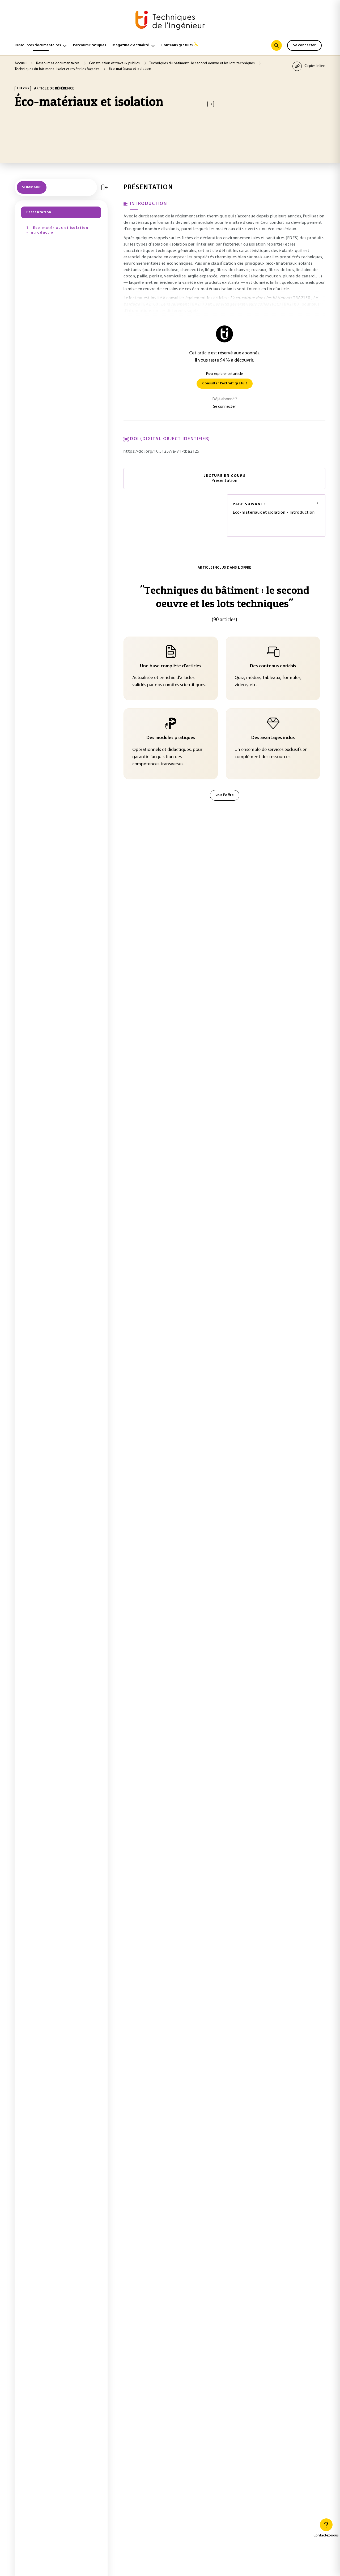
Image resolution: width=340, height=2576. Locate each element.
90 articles (224, 620)
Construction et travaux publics (115, 63)
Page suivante (249, 504)
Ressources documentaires (38, 45)
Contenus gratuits (177, 45)
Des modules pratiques (171, 738)
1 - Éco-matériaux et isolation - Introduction (57, 230)
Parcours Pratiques (90, 45)
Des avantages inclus (273, 738)
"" (225, 597)
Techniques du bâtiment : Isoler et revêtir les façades (57, 69)
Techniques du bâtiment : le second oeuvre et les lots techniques (202, 63)
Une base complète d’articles (171, 666)
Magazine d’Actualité (131, 45)
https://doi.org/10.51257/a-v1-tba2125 (161, 452)
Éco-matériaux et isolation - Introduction (274, 508)
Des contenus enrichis (273, 666)
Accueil (21, 63)
